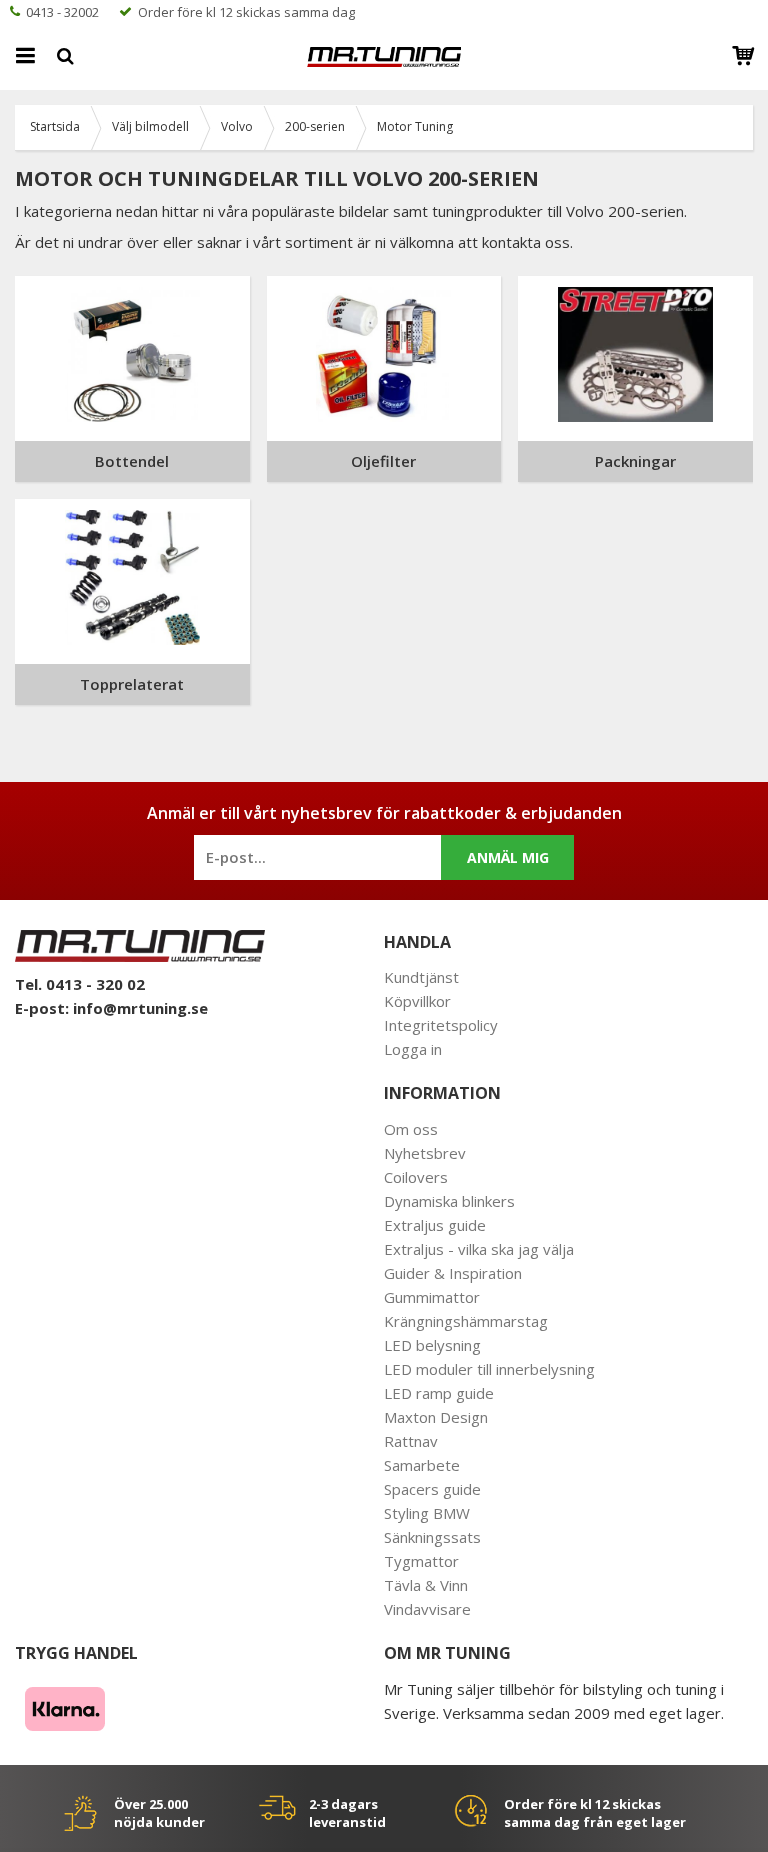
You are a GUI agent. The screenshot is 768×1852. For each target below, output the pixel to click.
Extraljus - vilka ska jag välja (479, 1249)
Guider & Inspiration (453, 1273)
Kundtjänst (421, 977)
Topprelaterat (132, 684)
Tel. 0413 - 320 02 (80, 984)
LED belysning (432, 1345)
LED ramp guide (439, 1393)
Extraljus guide (435, 1225)
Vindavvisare (427, 1609)
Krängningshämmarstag (466, 1321)
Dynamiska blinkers (449, 1201)
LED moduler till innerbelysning (489, 1369)
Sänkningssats (432, 1537)
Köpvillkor (417, 1001)
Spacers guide (432, 1489)
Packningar (635, 461)
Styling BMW (427, 1513)
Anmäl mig (508, 857)
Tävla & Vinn (426, 1585)
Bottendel (132, 461)
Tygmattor (421, 1561)
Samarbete (422, 1465)
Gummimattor (432, 1297)
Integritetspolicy (441, 1025)
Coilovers (416, 1177)
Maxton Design (436, 1417)
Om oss (411, 1129)
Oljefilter (383, 461)
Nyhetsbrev (425, 1153)
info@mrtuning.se (140, 1008)
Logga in (413, 1049)
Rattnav (411, 1441)
